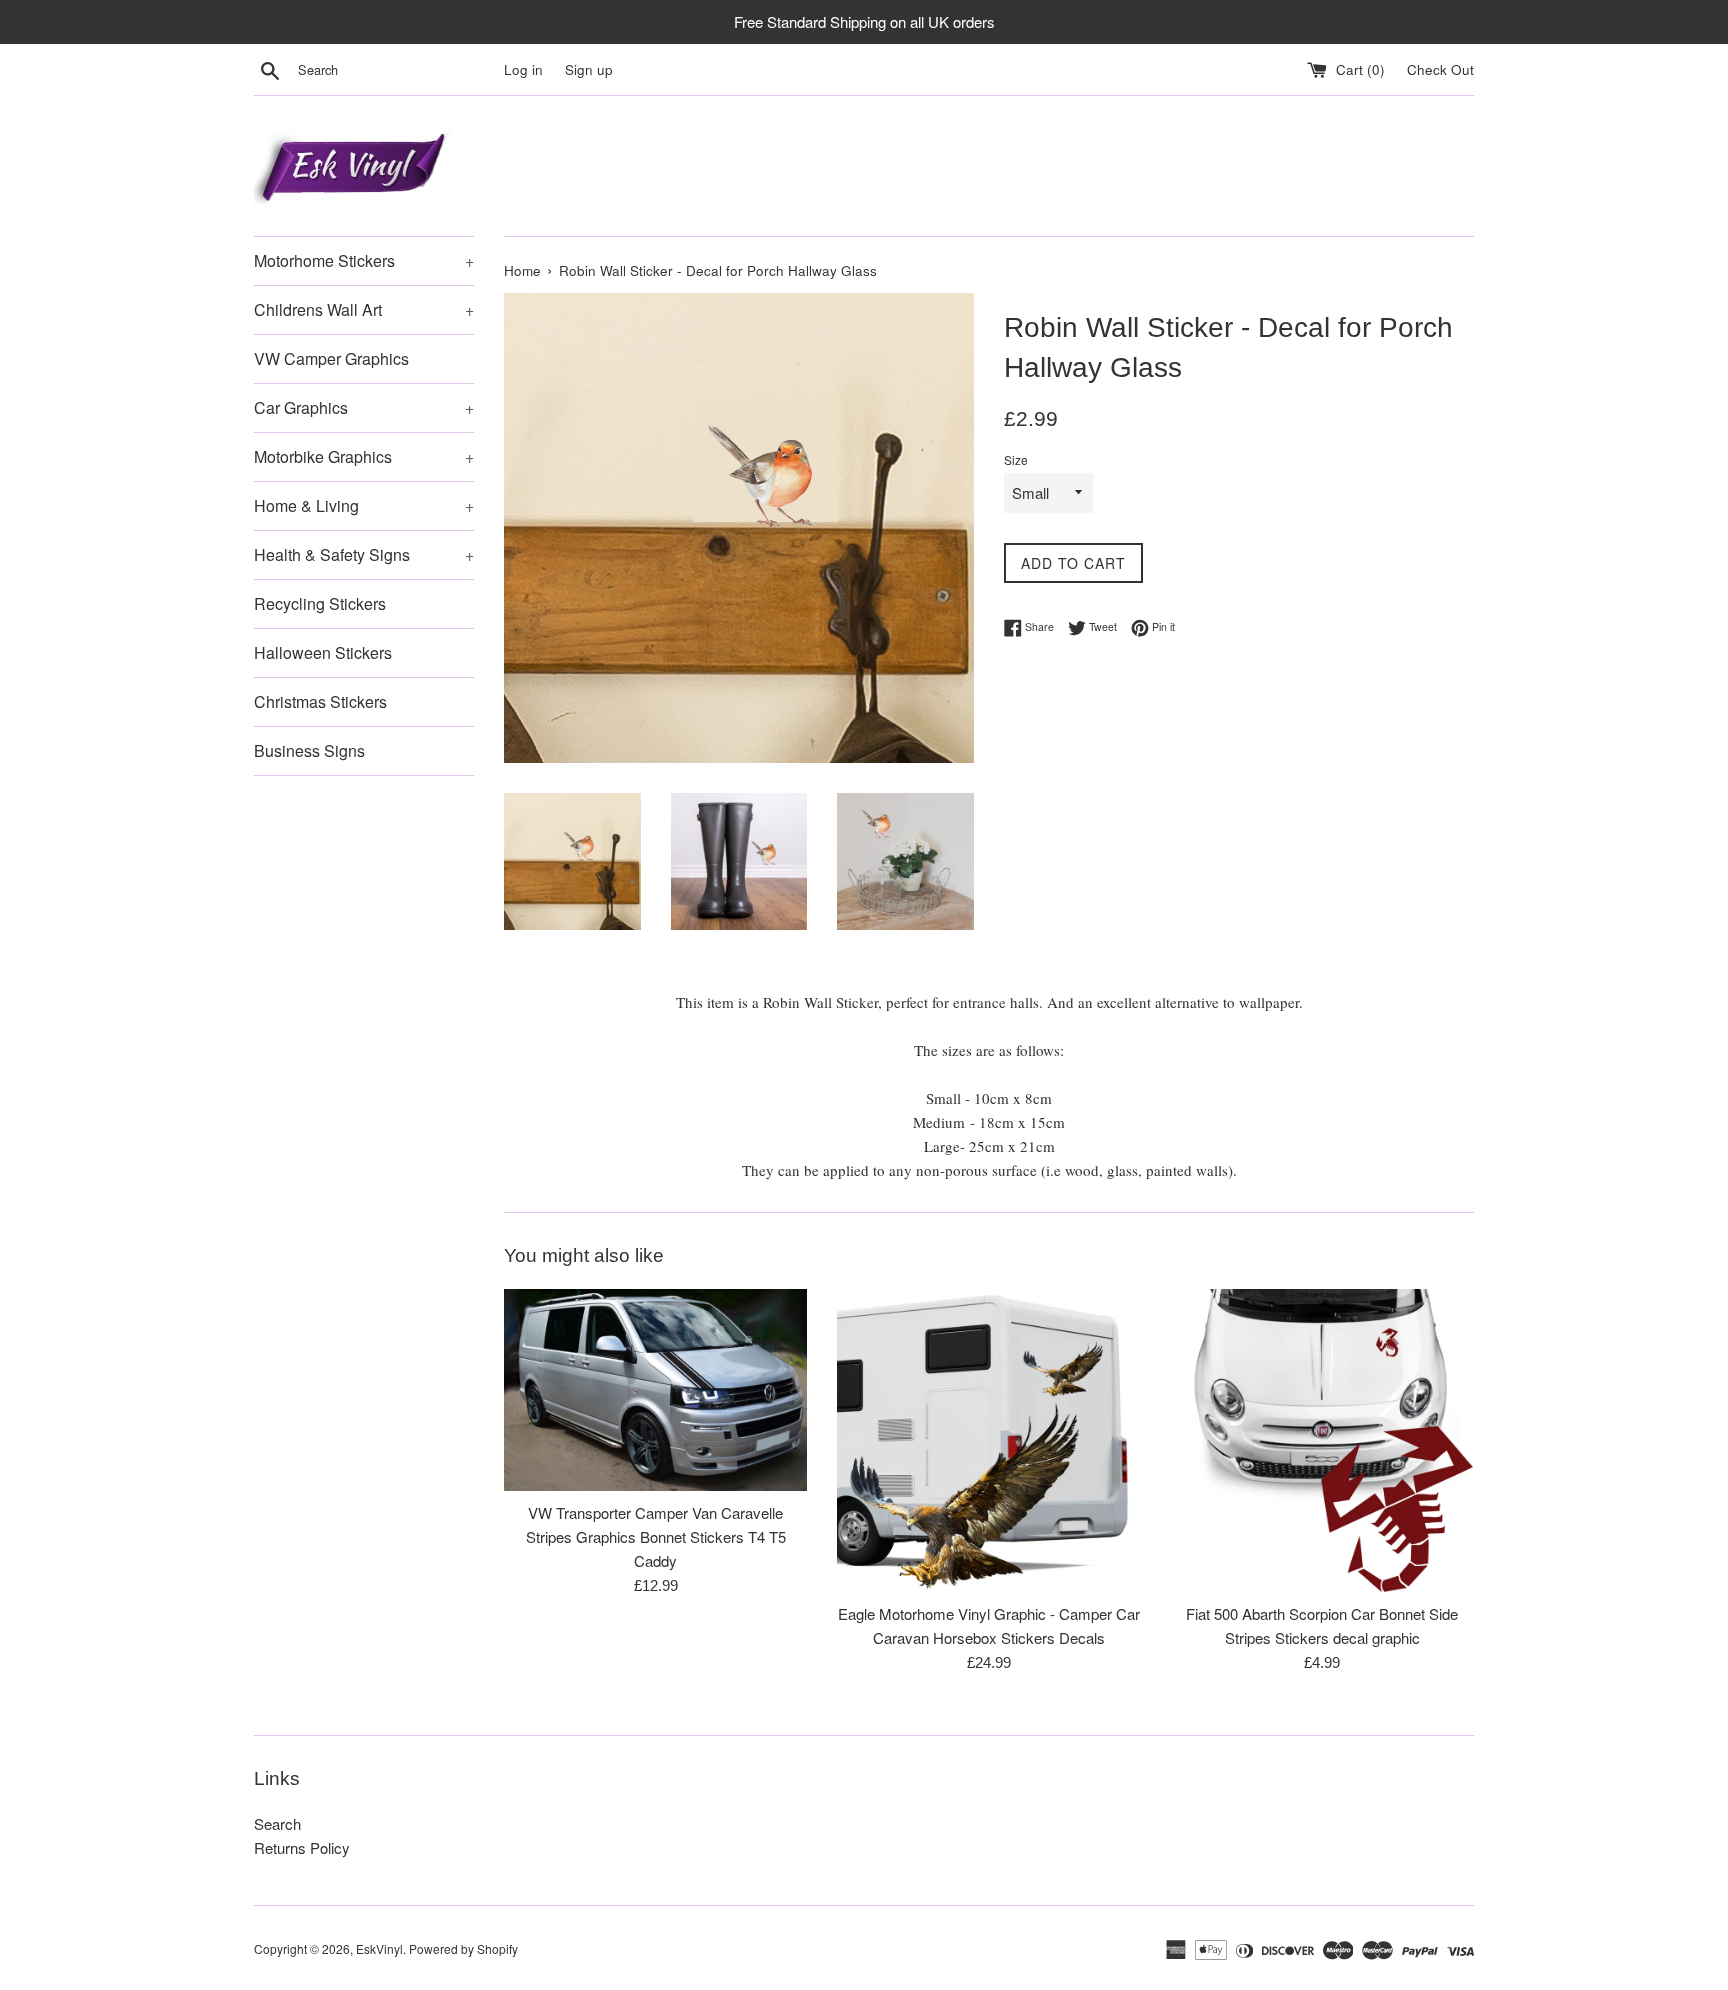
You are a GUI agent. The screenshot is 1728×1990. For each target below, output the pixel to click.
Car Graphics (364, 407)
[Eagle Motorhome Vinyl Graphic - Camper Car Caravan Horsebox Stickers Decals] (988, 1440)
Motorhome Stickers (364, 260)
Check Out (1440, 69)
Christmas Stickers (320, 701)
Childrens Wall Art (364, 309)
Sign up (589, 69)
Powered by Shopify (463, 1948)
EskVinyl (379, 1948)
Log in (523, 69)
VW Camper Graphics (331, 358)
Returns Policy (302, 1847)
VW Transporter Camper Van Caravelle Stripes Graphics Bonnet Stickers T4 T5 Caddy (656, 1536)
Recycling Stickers (320, 603)
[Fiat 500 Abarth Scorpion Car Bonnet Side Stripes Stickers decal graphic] (1322, 1440)
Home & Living (364, 505)
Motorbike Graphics (364, 456)
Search (277, 1823)
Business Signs (309, 750)
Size (1016, 459)
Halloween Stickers (323, 652)
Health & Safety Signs (364, 554)
